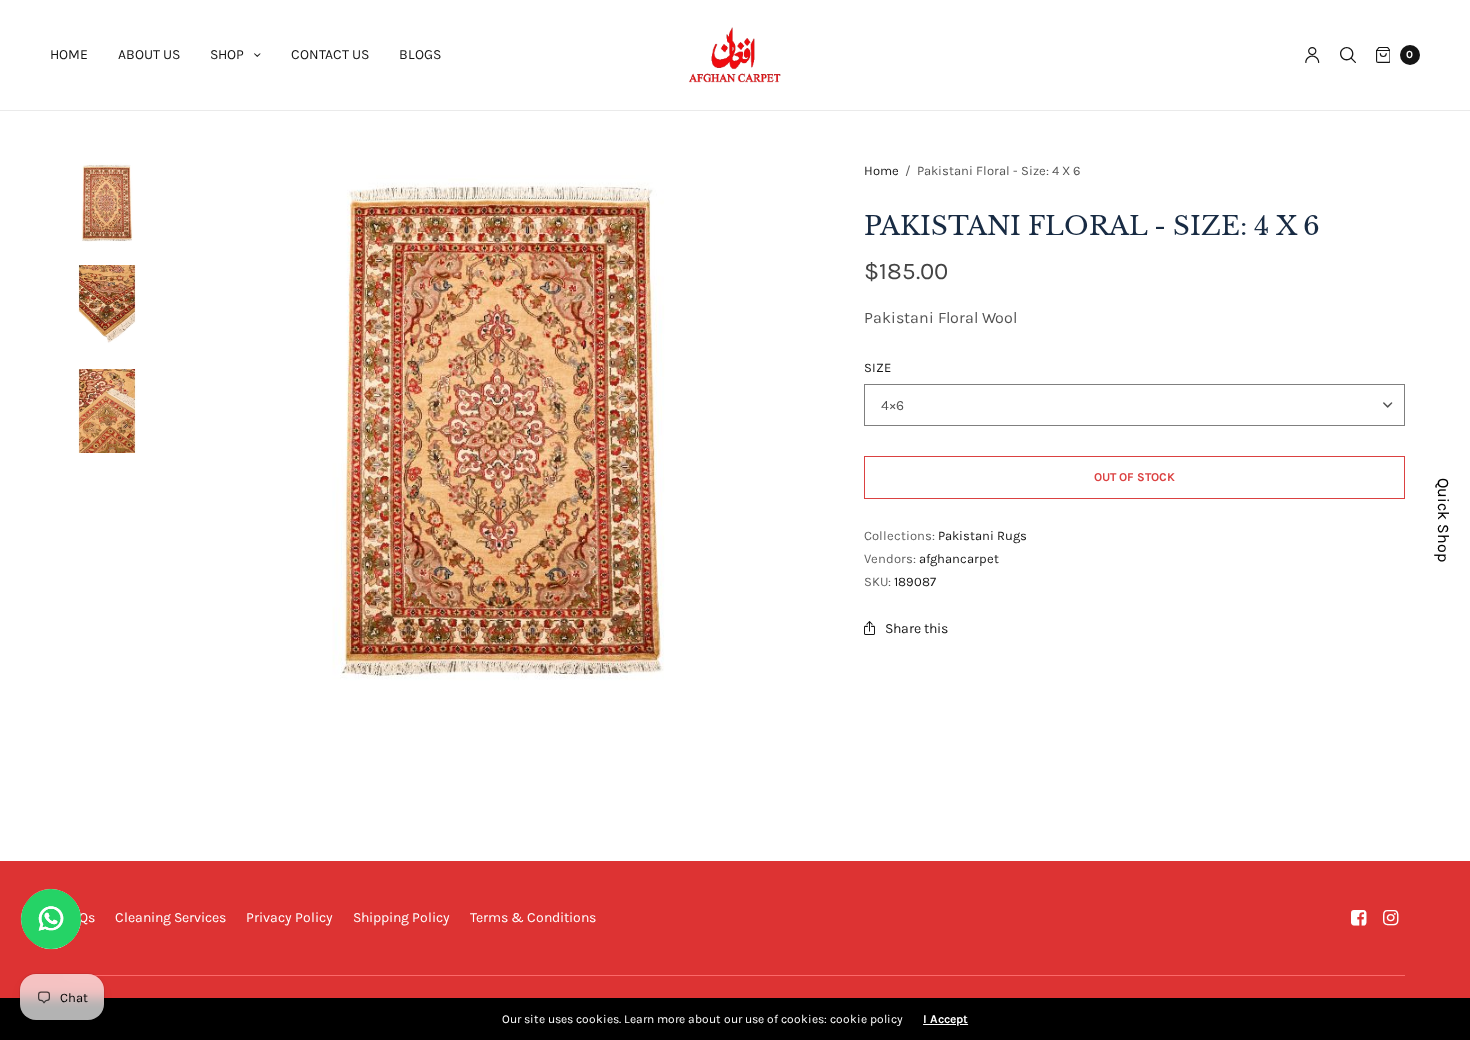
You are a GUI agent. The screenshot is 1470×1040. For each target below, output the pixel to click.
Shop (227, 54)
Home (69, 54)
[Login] (1312, 55)
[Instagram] (1391, 918)
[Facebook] (1359, 918)
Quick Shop (1443, 520)
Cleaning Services (170, 917)
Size (877, 367)
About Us (149, 54)
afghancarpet (959, 558)
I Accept (945, 1019)
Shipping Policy (401, 917)
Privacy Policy (289, 917)
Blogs (420, 54)
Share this (916, 628)
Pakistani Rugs (982, 535)
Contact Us (330, 54)
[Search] (1348, 55)
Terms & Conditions (533, 917)
